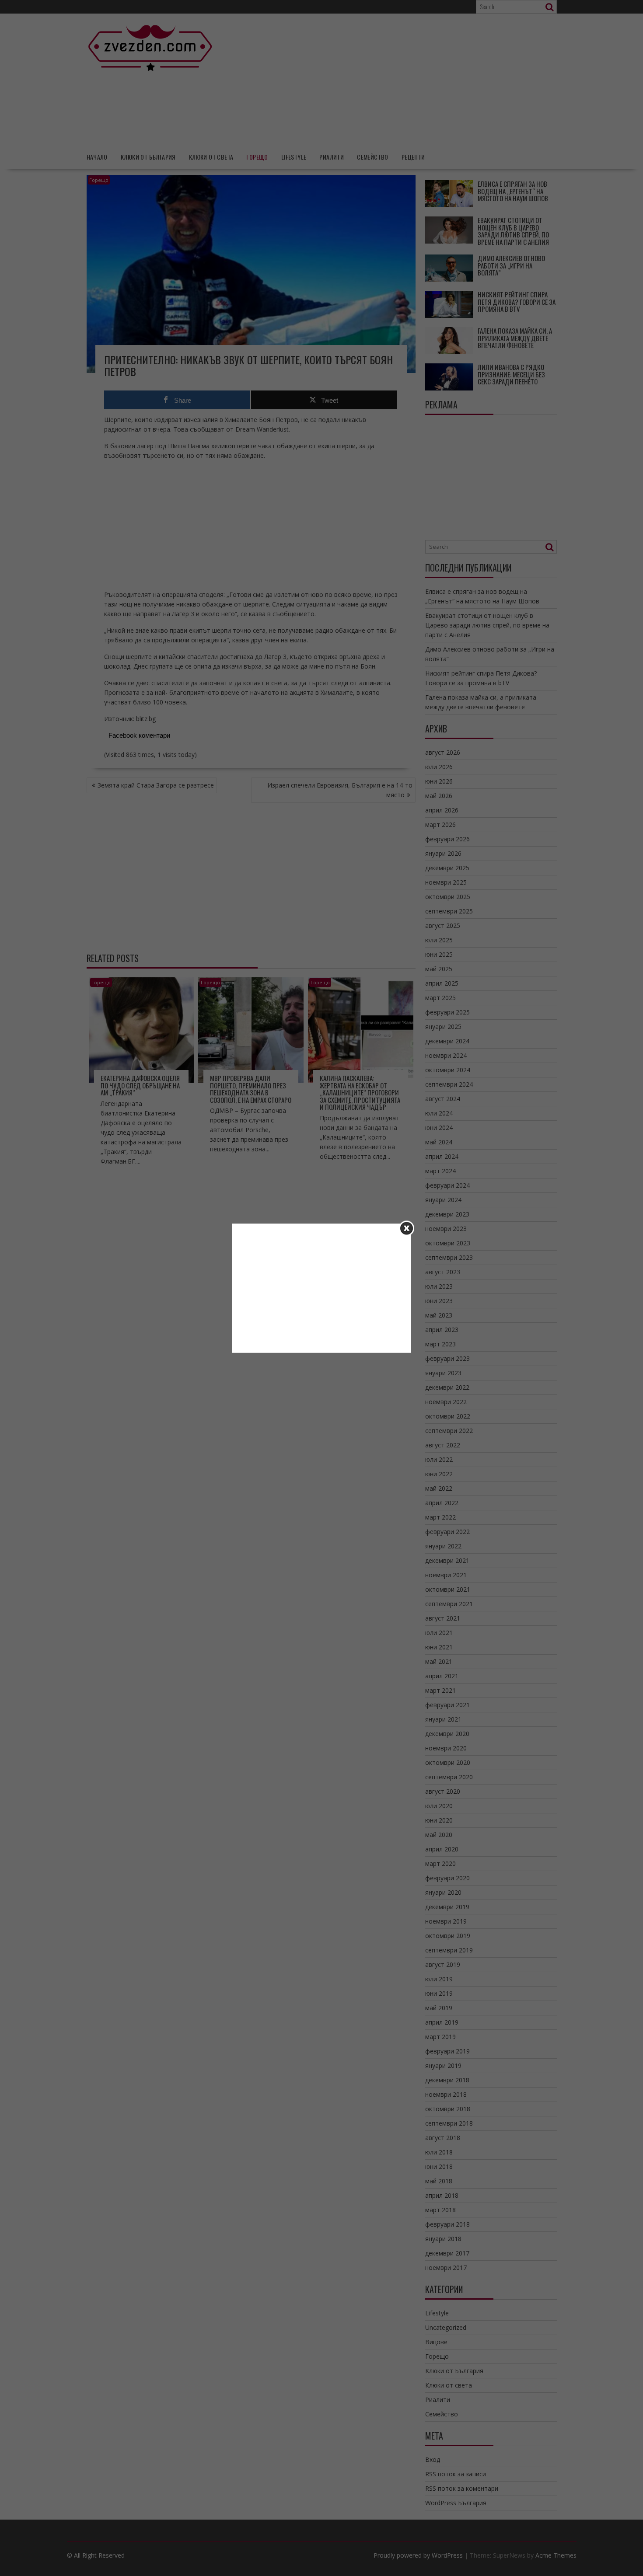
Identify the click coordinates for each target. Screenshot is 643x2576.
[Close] (407, 1228)
